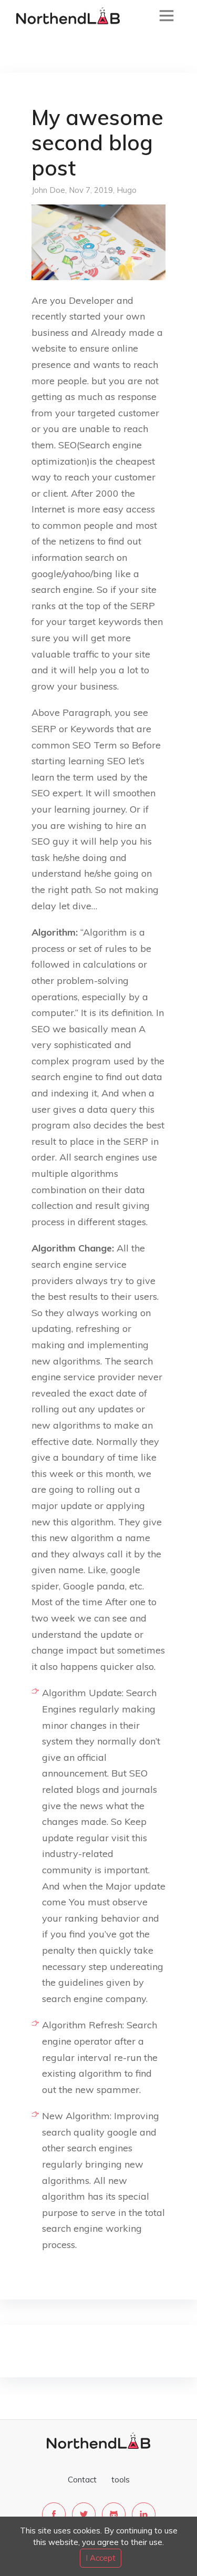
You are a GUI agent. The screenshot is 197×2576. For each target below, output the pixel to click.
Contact (82, 2480)
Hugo (127, 190)
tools (121, 2480)
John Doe (48, 190)
